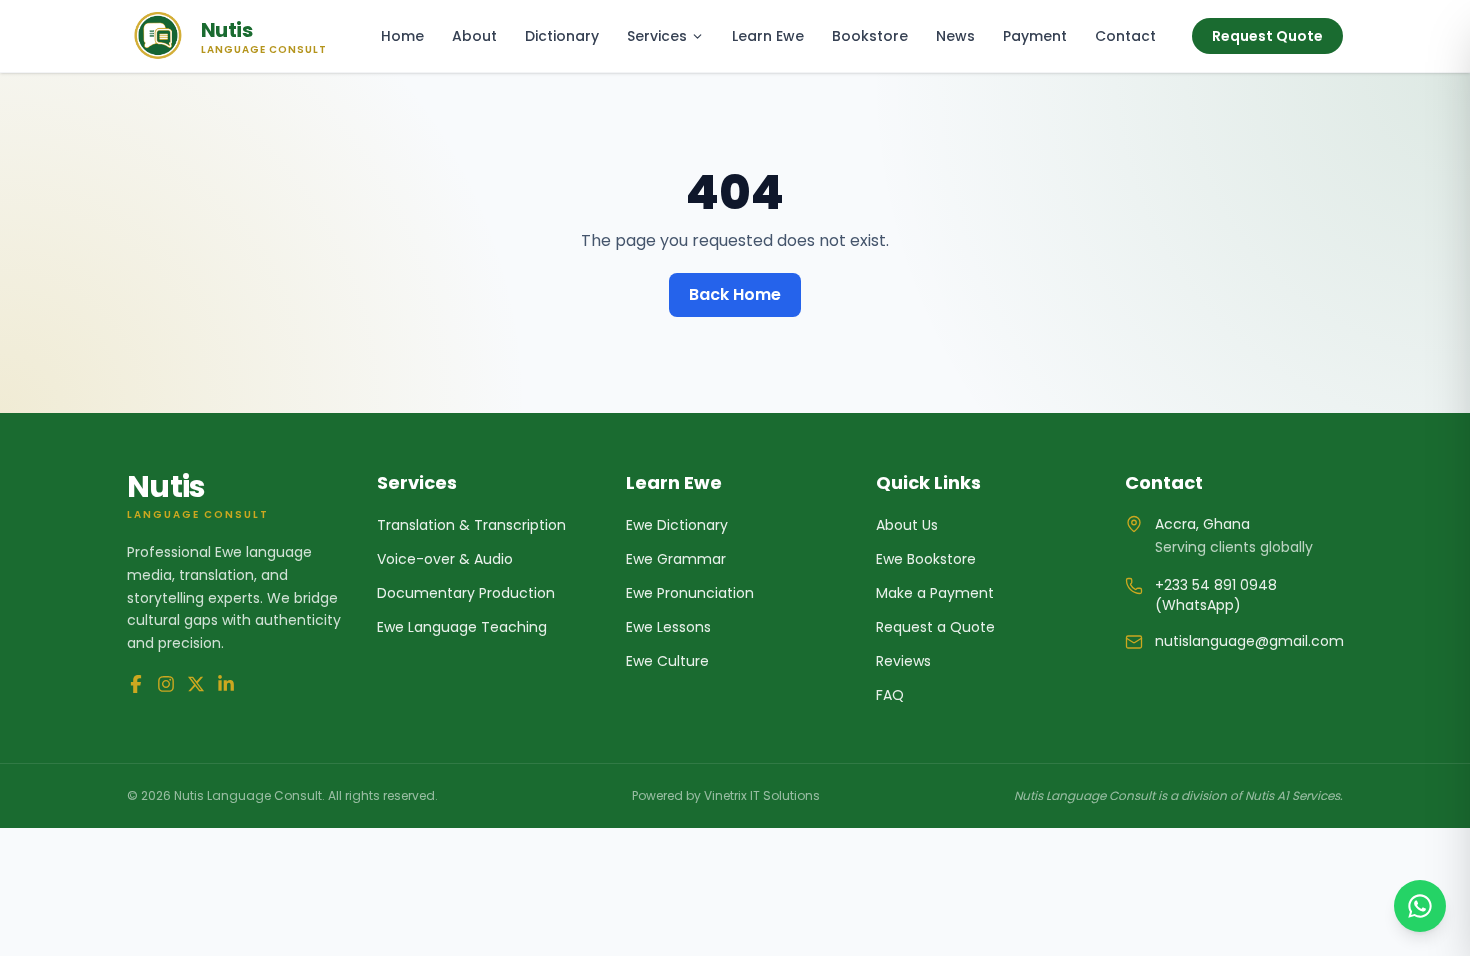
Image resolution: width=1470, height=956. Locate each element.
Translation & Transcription (471, 525)
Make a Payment (935, 593)
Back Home (735, 294)
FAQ (890, 695)
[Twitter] (196, 684)
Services (657, 36)
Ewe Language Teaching (462, 627)
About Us (907, 525)
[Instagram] (166, 684)
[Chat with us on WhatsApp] (1420, 906)
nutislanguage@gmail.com (1249, 641)
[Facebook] (136, 684)
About (474, 36)
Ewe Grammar (676, 559)
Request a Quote (935, 627)
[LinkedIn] (226, 684)
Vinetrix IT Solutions (762, 795)
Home (402, 36)
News (955, 36)
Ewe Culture (667, 661)
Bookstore (870, 36)
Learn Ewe (768, 36)
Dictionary (562, 36)
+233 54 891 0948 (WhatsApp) (1216, 595)
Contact (1125, 36)
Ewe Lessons (668, 627)
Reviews (903, 661)
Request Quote (1267, 36)
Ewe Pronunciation (690, 593)
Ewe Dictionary (677, 525)
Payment (1035, 36)
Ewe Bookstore (926, 559)
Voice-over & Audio (445, 559)
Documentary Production (466, 593)
